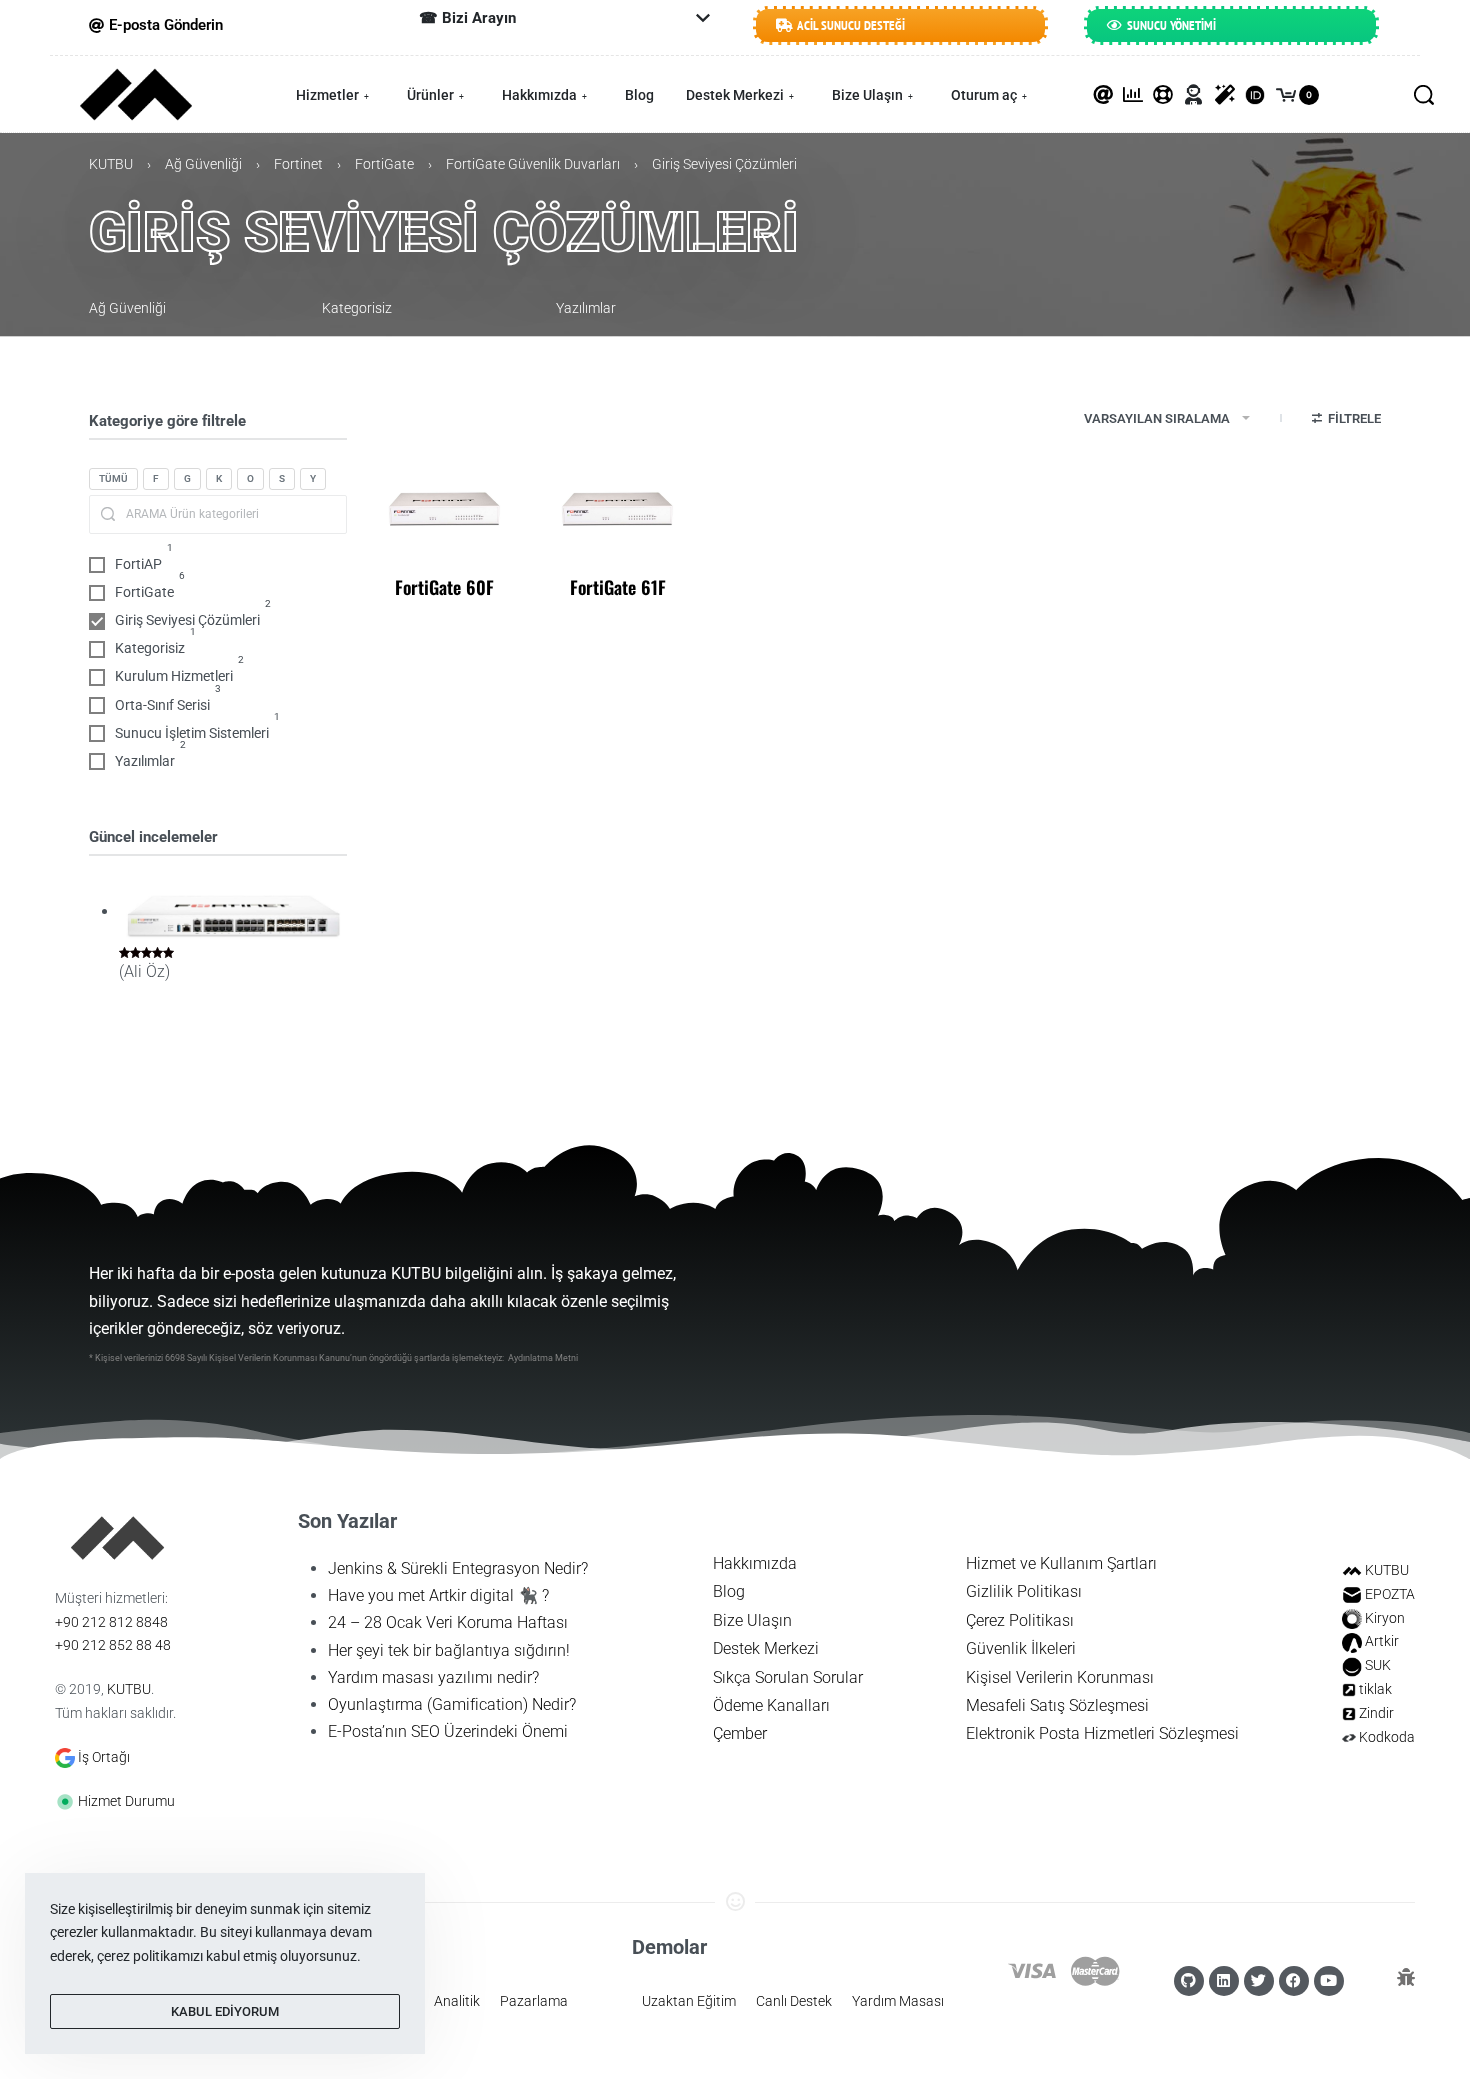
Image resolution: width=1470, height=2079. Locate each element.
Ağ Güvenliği (203, 164)
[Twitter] (1259, 1981)
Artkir (1382, 1641)
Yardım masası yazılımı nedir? (433, 1677)
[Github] (1189, 1981)
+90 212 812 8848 (111, 1622)
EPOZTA (1390, 1594)
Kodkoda (1387, 1737)
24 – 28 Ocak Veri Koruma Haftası (448, 1622)
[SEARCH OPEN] (1424, 95)
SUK (1378, 1665)
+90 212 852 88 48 (113, 1645)
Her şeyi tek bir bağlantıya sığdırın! (449, 1650)
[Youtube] (1329, 1981)
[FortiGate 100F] (233, 913)
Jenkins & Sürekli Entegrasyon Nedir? (458, 1568)
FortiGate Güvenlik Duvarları (533, 164)
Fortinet (298, 164)
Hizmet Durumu (126, 1801)
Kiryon (1385, 1618)
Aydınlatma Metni (543, 1358)
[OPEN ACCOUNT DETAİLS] (1194, 95)
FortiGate (384, 164)
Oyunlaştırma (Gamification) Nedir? (452, 1704)
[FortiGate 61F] (617, 507)
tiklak (1375, 1689)
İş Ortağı (104, 1757)
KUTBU (111, 164)
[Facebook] (1294, 1981)
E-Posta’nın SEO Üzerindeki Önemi (448, 1731)
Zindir (1376, 1713)
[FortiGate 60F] (444, 507)
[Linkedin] (1224, 1981)
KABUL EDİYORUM (225, 2011)
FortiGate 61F (618, 587)
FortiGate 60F (444, 587)
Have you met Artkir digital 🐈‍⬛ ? (438, 1595)
